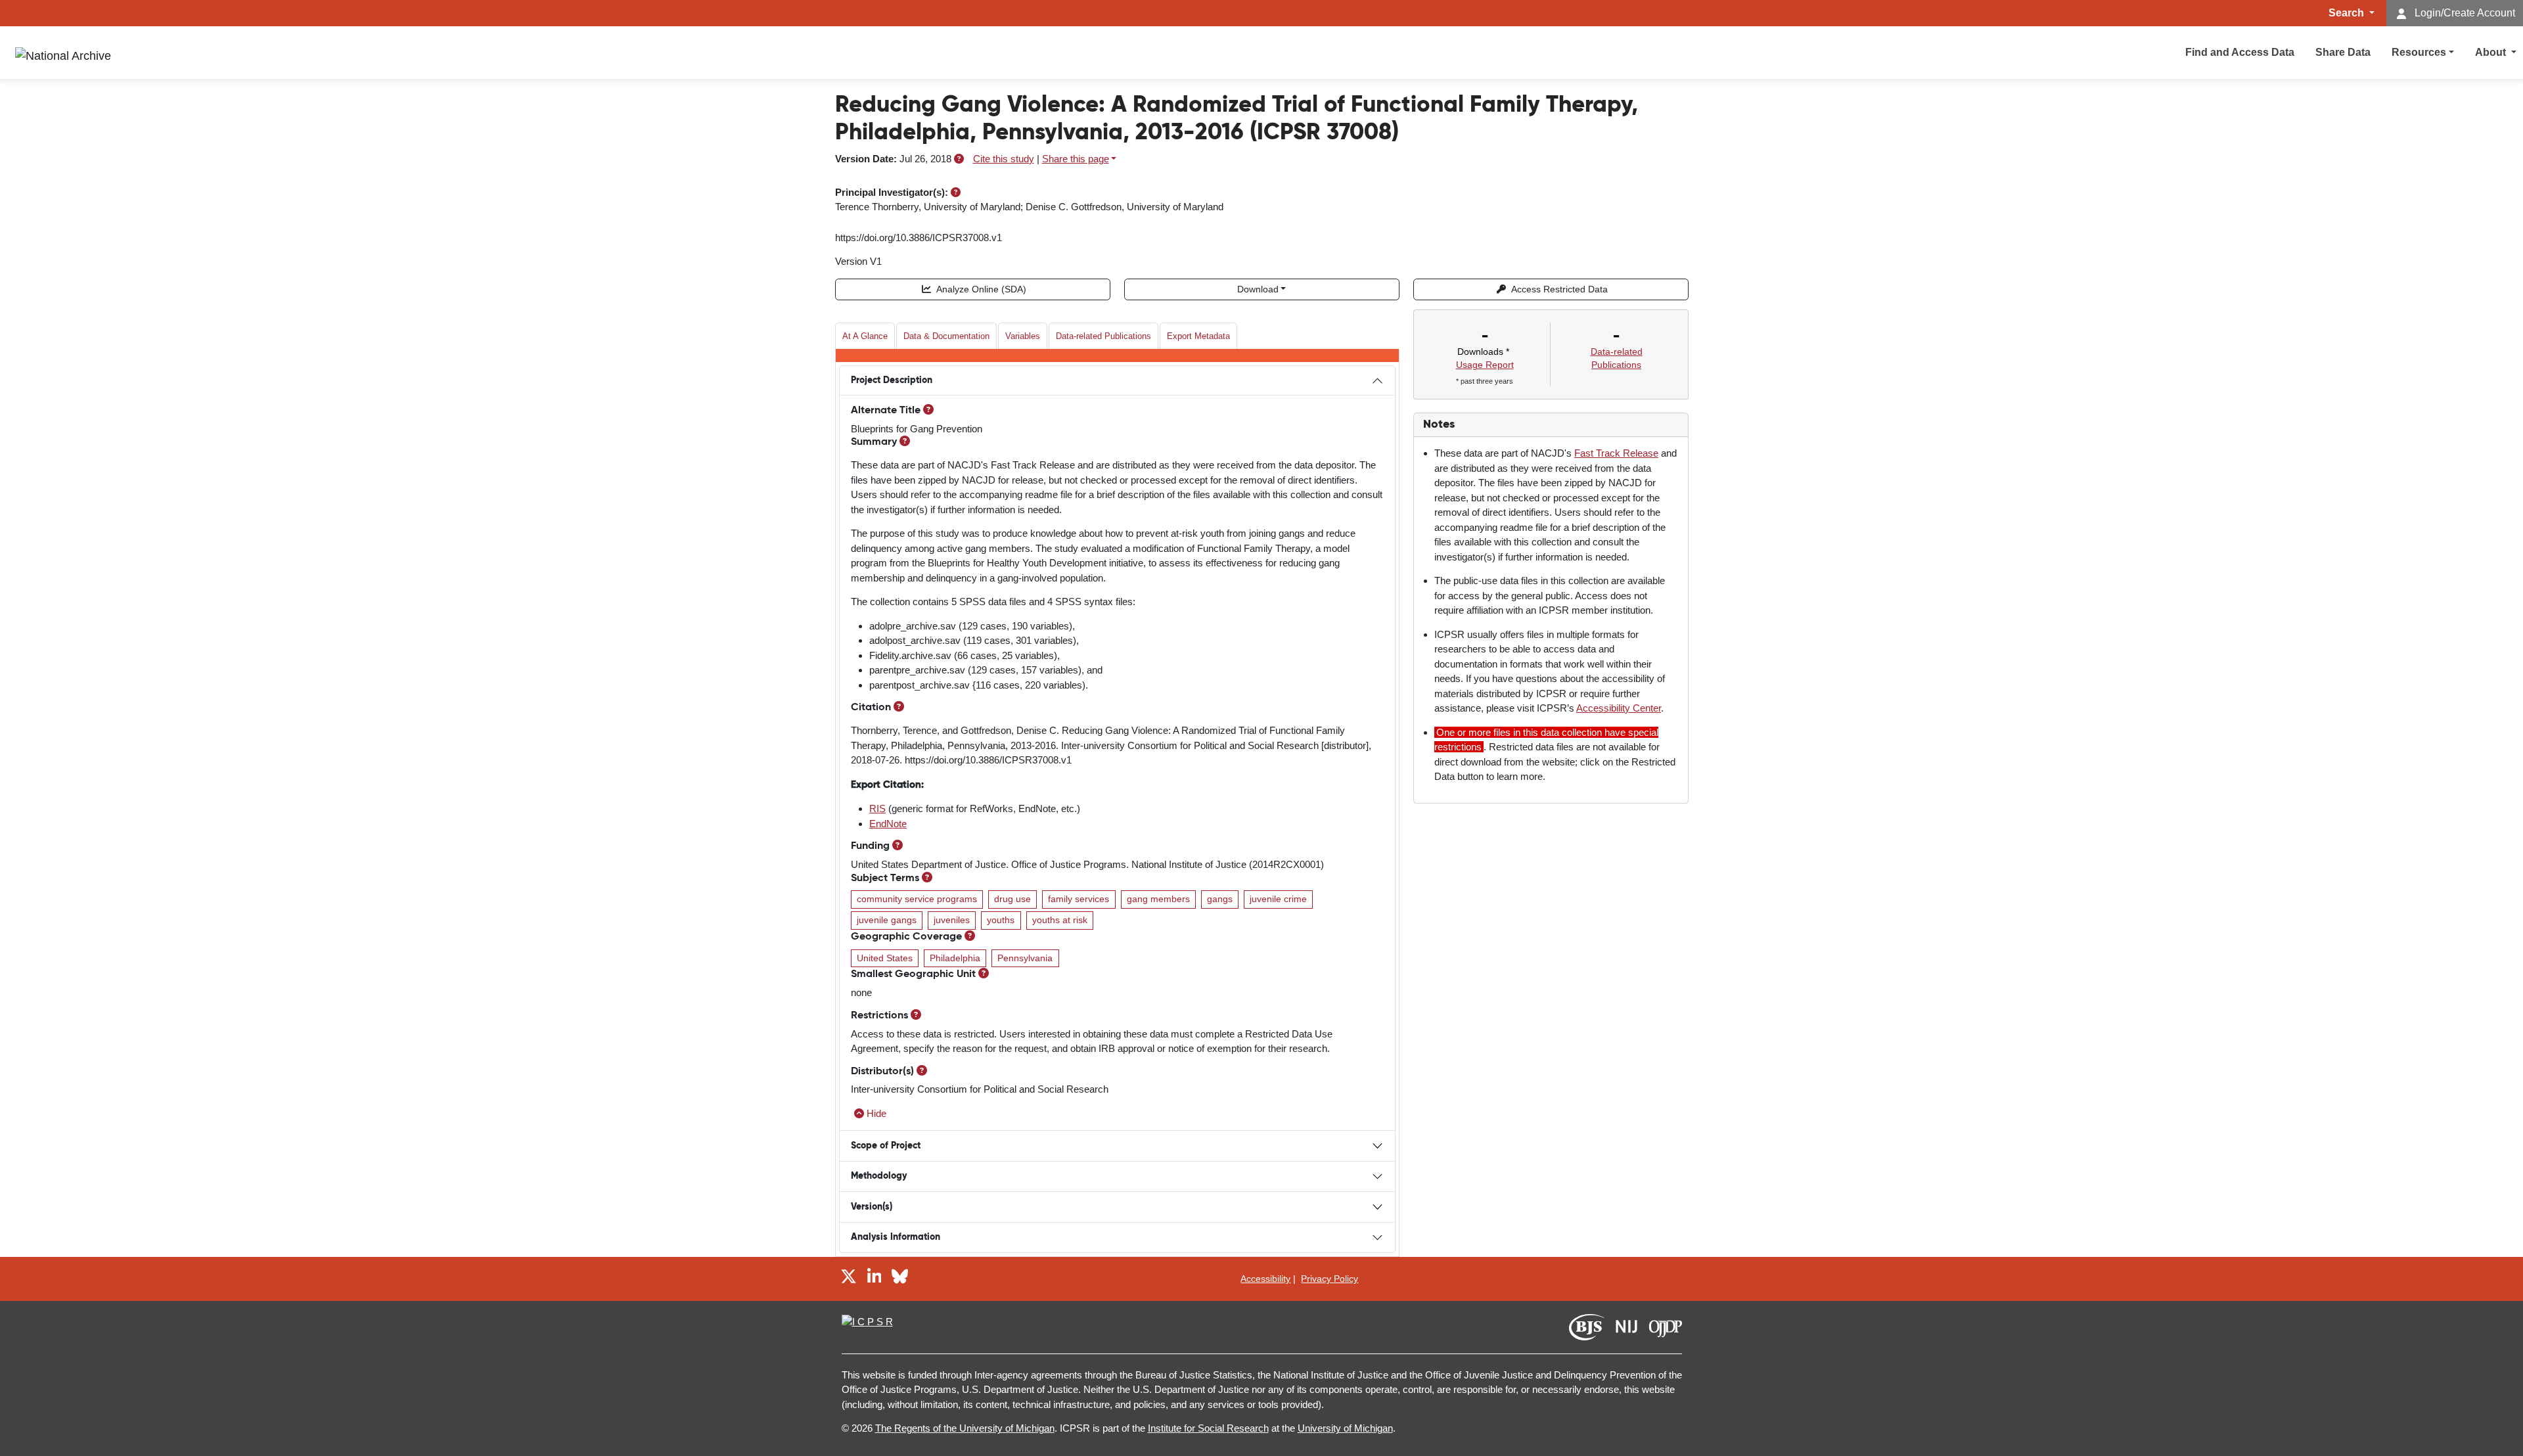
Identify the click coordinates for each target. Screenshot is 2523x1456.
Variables (1023, 336)
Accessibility (1265, 1279)
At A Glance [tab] (865, 336)
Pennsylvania (1025, 958)
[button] (959, 159)
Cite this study (1004, 159)
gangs (1220, 899)
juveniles (952, 920)
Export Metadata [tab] (1198, 336)
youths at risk (1060, 920)
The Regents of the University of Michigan (965, 1428)
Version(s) (872, 1207)
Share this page (1076, 159)
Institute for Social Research (1208, 1428)
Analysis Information (896, 1237)
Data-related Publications (1103, 336)
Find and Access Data (2240, 52)
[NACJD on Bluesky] (900, 1278)
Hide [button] (876, 1113)
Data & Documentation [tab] (946, 336)
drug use (1012, 899)
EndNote (888, 824)
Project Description (892, 380)
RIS (877, 808)
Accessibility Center (1619, 708)
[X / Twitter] (849, 1278)
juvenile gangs (887, 920)
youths (1001, 920)
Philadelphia (955, 958)
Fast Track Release (1616, 453)
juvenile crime (1278, 899)
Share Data (2343, 52)
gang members (1158, 899)
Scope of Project (886, 1146)
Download (1258, 289)
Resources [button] (2419, 52)
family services (1079, 899)
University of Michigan (1345, 1428)
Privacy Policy (1330, 1279)
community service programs (917, 899)
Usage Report (1485, 365)
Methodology (879, 1176)
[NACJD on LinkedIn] (875, 1278)
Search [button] (2348, 13)
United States (885, 958)
